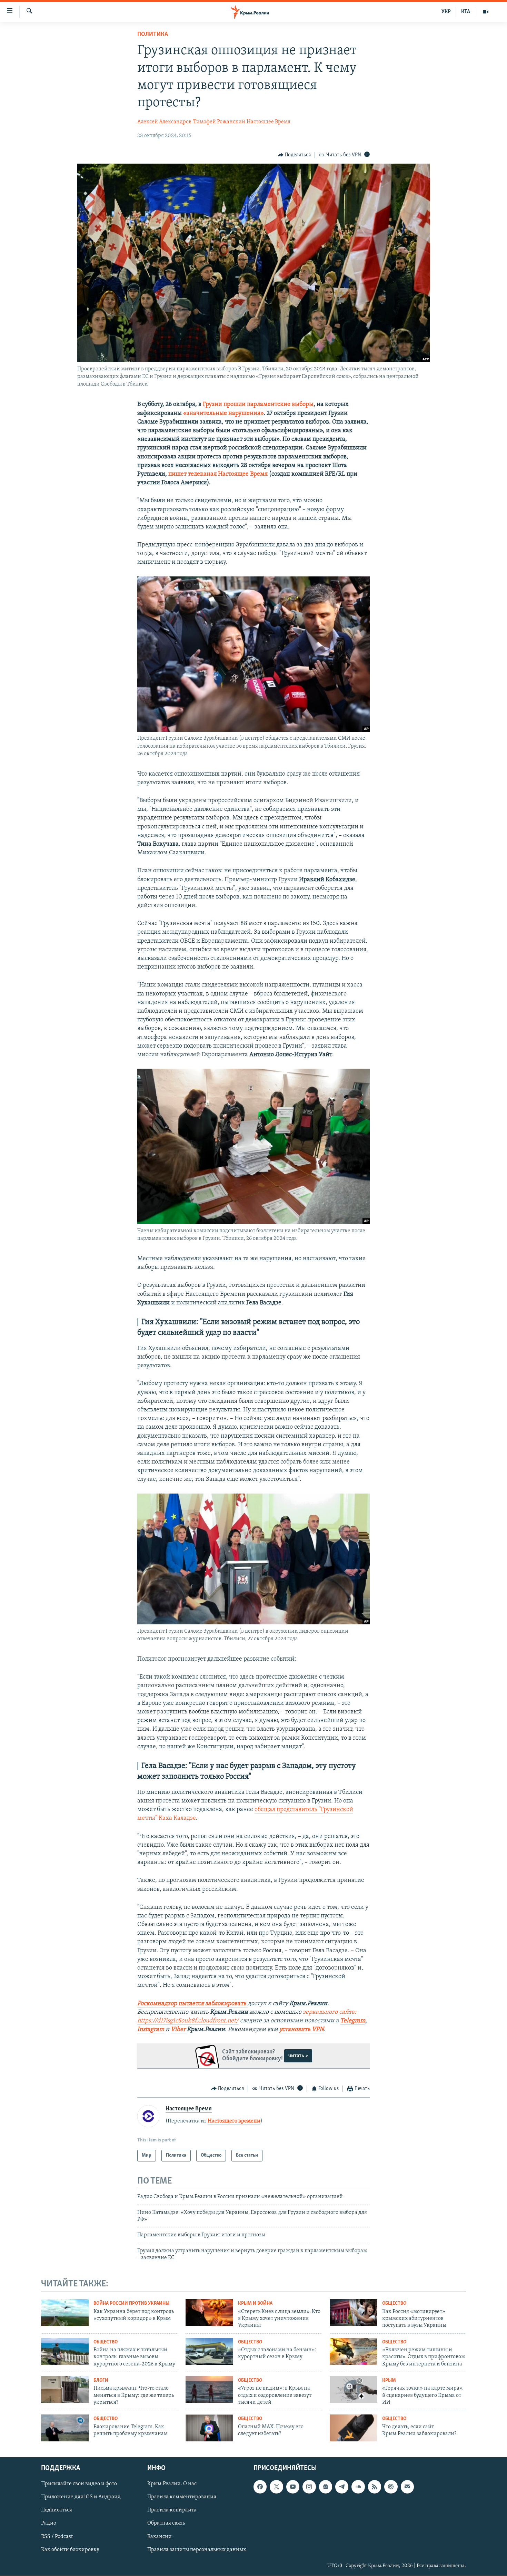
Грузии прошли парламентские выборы (258, 405)
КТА (466, 12)
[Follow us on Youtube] (293, 2487)
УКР (446, 12)
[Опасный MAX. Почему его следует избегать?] (209, 2428)
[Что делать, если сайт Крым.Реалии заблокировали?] (354, 2428)
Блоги (101, 2380)
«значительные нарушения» (223, 414)
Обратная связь (166, 2524)
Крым (389, 2380)
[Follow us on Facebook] (260, 2487)
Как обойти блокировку (70, 2550)
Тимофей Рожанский (219, 122)
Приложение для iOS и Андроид (81, 2497)
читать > (298, 2056)
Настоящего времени (234, 2121)
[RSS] (375, 2487)
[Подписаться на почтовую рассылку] (407, 2487)
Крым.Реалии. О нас (172, 2484)
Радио (49, 2524)
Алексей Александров (164, 122)
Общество (394, 2303)
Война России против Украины (131, 2303)
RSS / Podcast (57, 2537)
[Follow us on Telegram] (342, 2487)
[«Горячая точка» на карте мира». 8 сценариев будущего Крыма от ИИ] (354, 2390)
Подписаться (57, 2510)
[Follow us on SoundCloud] (358, 2487)
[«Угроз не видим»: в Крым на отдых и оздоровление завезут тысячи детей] (209, 2390)
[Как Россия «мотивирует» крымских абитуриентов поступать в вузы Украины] (354, 2313)
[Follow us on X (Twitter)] (276, 2487)
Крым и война (255, 2303)
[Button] (295, 155)
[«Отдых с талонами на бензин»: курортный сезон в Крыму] (209, 2351)
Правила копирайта (172, 2510)
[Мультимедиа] (486, 12)
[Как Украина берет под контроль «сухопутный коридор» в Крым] (65, 2313)
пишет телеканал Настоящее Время (218, 474)
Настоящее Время (269, 122)
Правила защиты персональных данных (197, 2550)
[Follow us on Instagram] (309, 2487)
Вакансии (160, 2537)
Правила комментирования (182, 2497)
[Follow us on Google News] (326, 2487)
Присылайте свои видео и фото (79, 2484)
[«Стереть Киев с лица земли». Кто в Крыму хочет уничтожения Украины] (209, 2313)
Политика (153, 35)
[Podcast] (391, 2487)
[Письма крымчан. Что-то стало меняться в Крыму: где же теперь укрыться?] (65, 2390)
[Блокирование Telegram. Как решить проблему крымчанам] (65, 2428)
